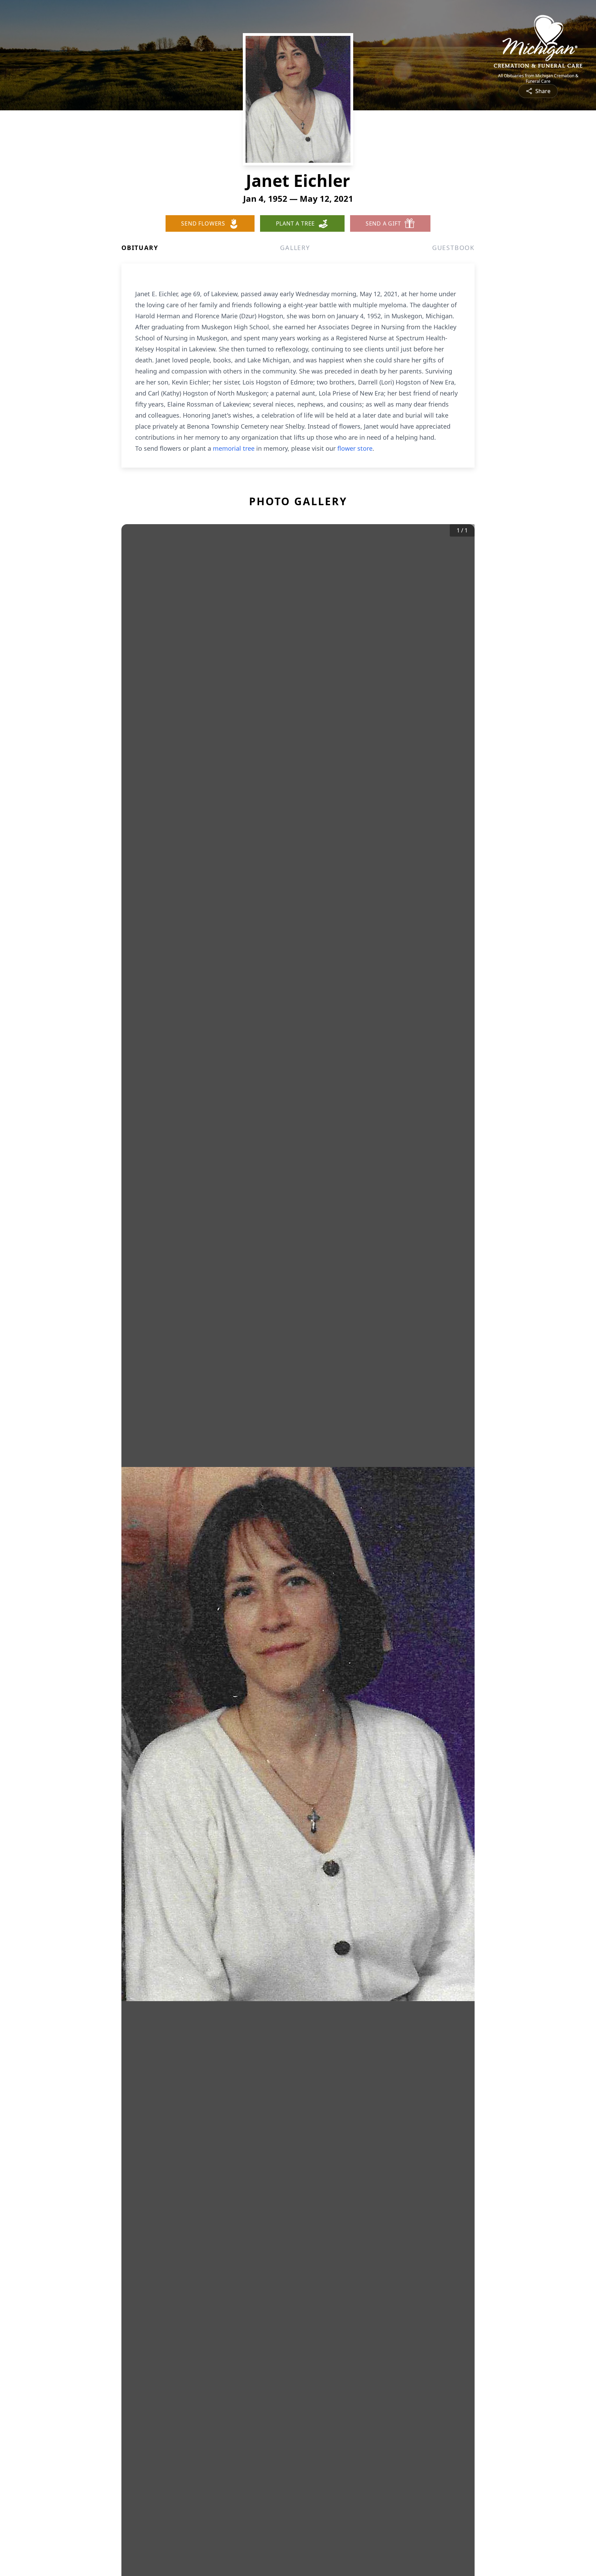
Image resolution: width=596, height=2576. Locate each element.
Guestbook (453, 248)
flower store (355, 448)
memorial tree (234, 448)
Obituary (140, 248)
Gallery (295, 248)
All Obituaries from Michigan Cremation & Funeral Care (538, 79)
